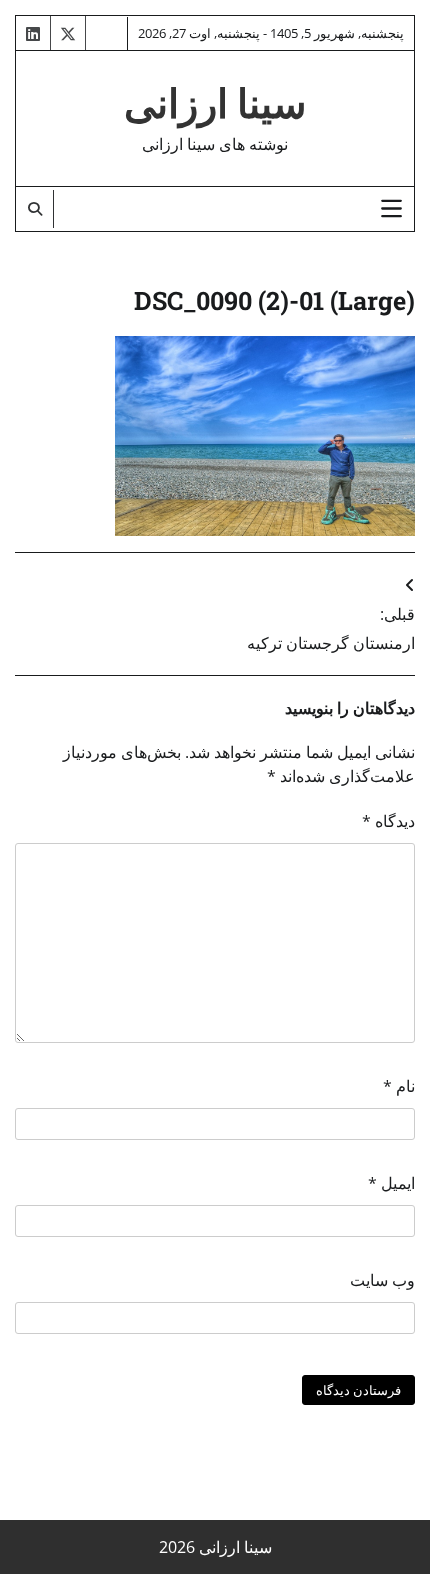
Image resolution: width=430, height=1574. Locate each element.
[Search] (35, 209)
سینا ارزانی (215, 104)
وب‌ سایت (382, 1280)
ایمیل (391, 1183)
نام (399, 1086)
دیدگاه (388, 821)
